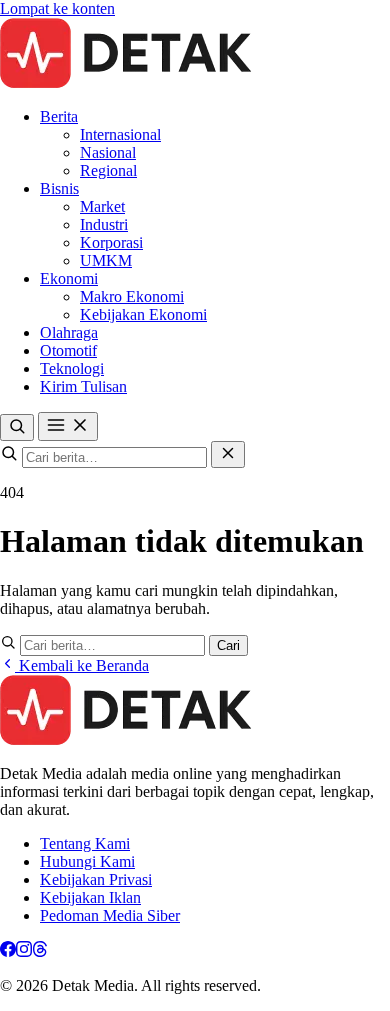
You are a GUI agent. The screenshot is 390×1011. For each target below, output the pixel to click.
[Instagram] (24, 951)
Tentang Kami (85, 843)
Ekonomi (69, 278)
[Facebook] (8, 951)
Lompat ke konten (57, 8)
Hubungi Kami (87, 861)
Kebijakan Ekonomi (143, 314)
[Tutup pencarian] (228, 454)
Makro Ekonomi (132, 296)
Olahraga (69, 332)
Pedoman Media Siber (110, 915)
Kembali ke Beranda (82, 665)
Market (102, 206)
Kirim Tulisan (83, 386)
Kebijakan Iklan (90, 897)
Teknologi (72, 368)
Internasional (120, 134)
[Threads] (40, 951)
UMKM (106, 260)
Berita (59, 116)
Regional (108, 170)
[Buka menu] (68, 426)
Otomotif (68, 350)
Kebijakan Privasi (96, 879)
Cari (228, 645)
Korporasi (111, 242)
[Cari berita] (17, 427)
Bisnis (59, 188)
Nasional (108, 152)
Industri (104, 224)
